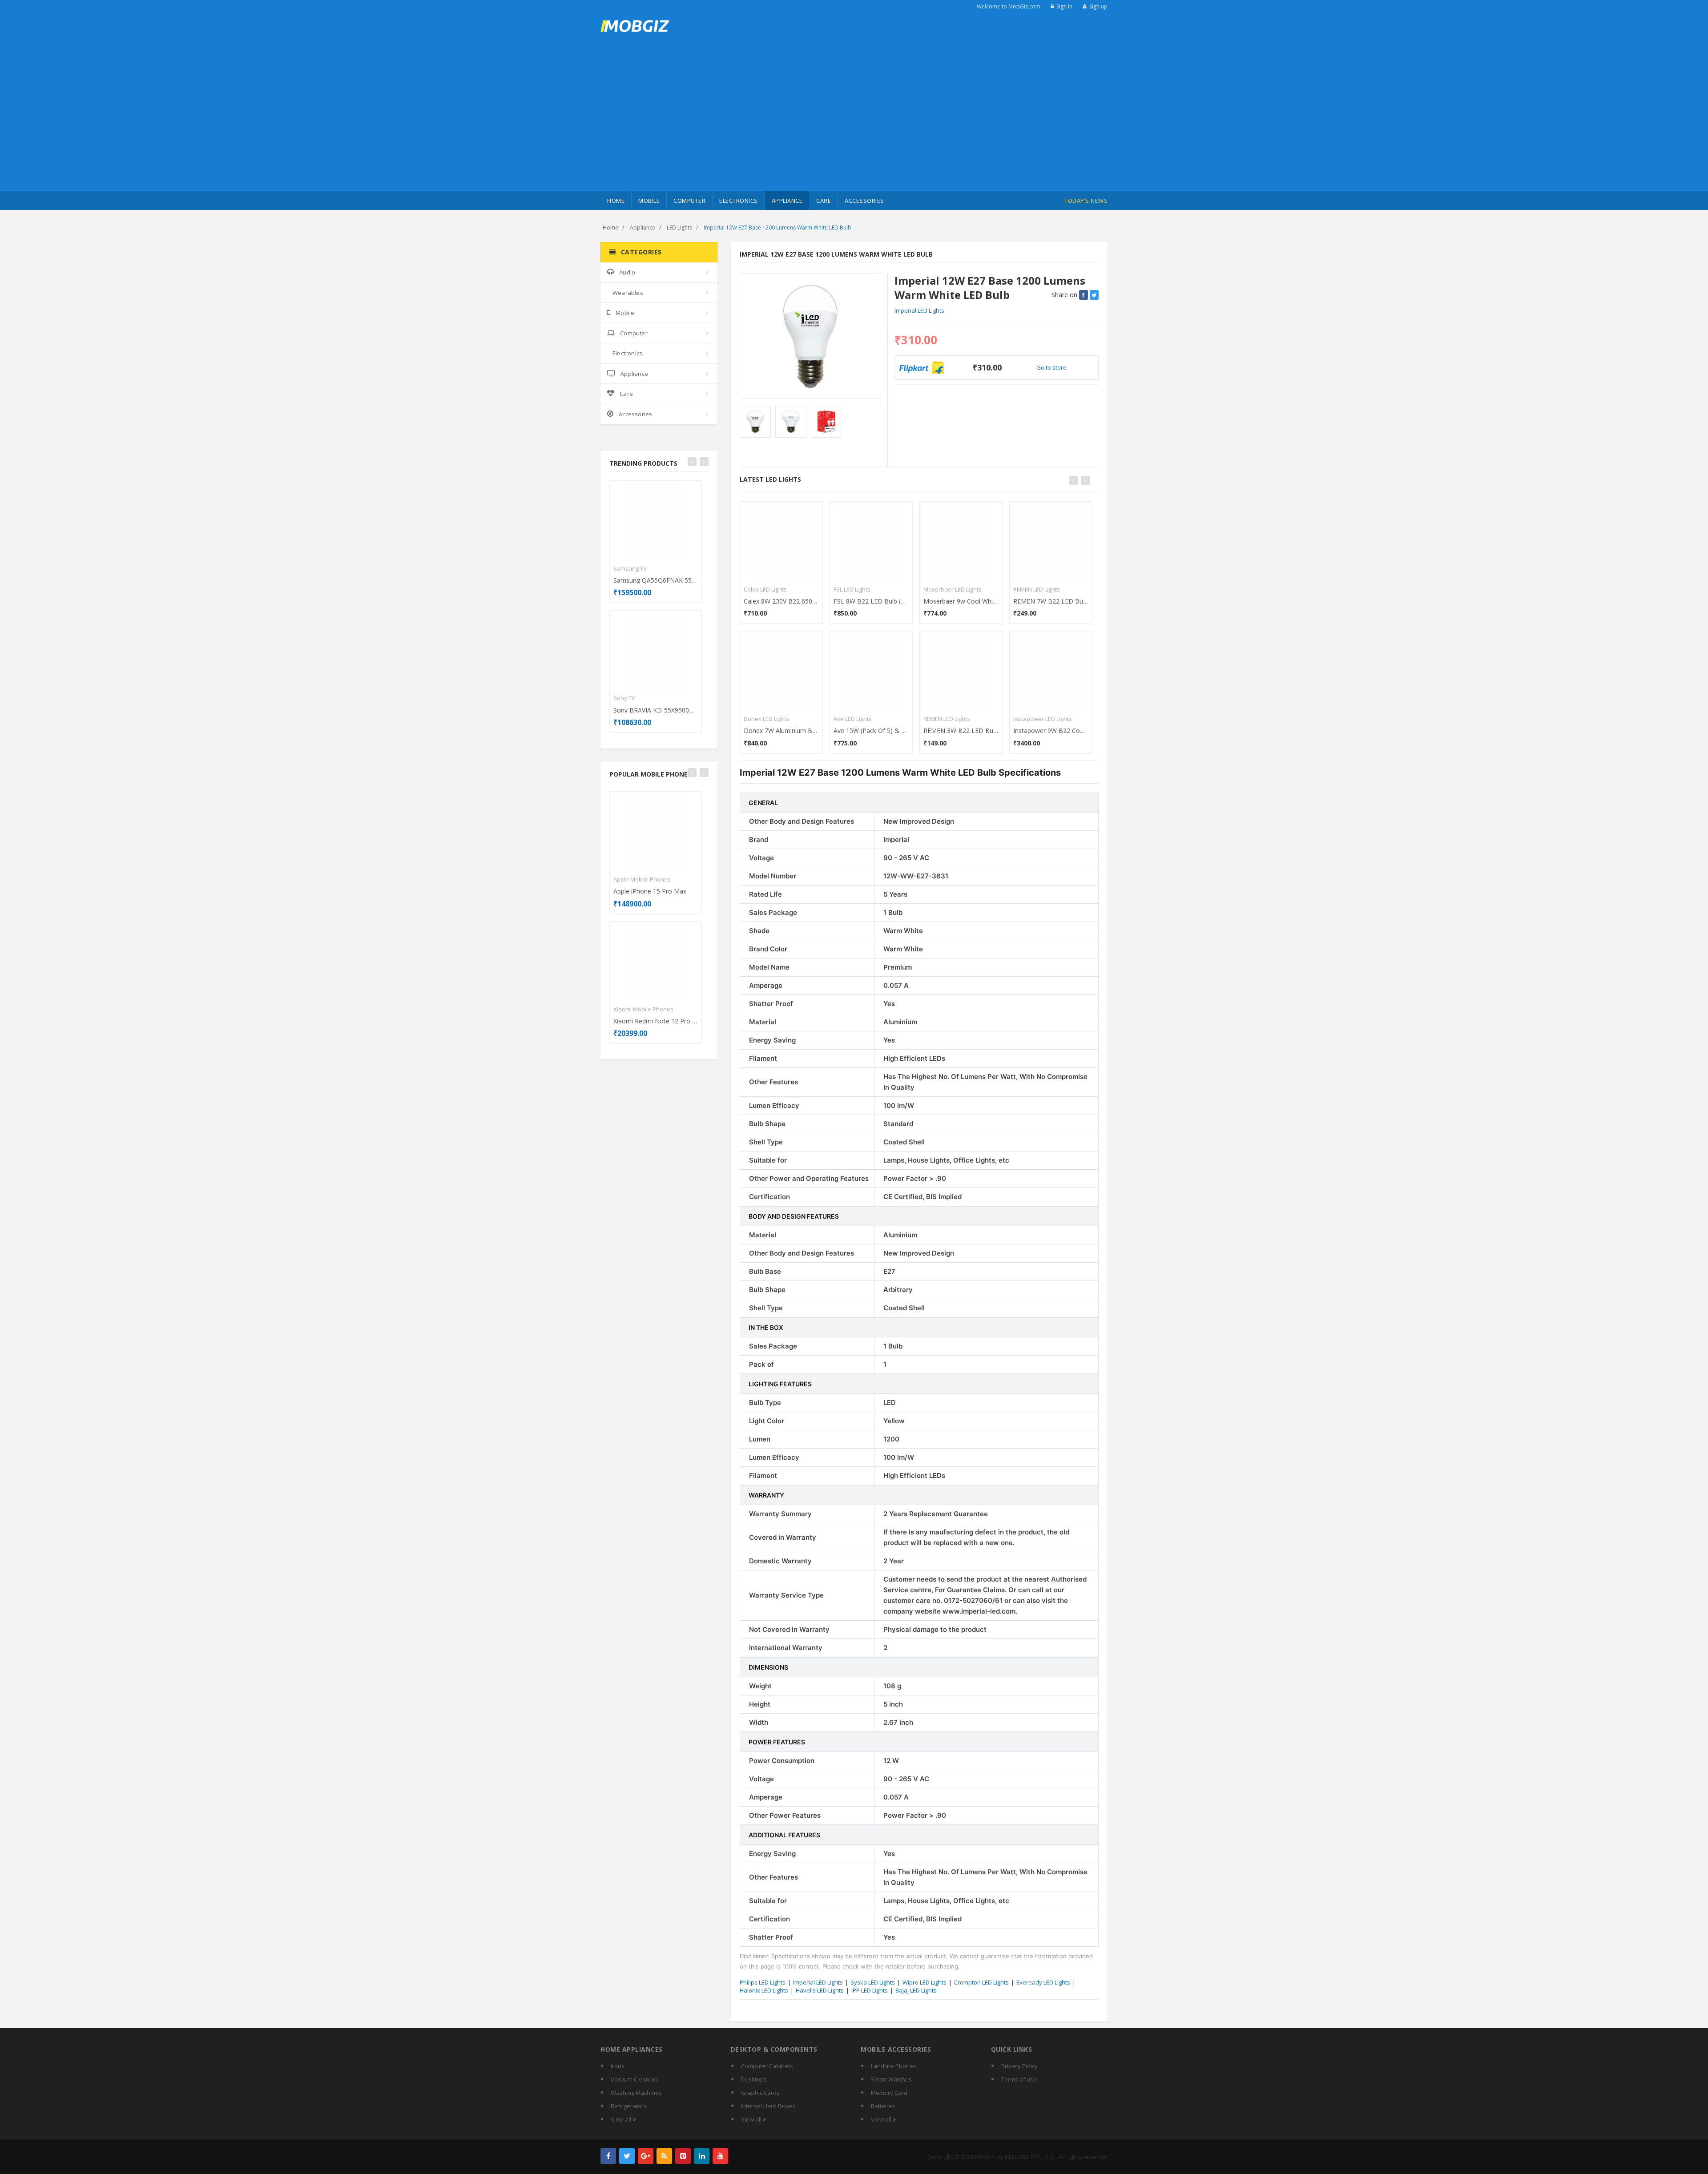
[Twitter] (627, 2156)
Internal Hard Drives (768, 2106)
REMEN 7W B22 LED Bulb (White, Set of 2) (1051, 601)
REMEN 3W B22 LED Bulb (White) (961, 731)
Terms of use (1019, 2079)
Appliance (787, 201)
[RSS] (664, 2156)
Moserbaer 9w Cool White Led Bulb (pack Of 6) (961, 601)
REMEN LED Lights (947, 719)
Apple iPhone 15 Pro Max (650, 891)
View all (622, 2119)
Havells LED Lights (820, 1990)
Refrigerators (629, 2106)
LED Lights (679, 227)
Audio (627, 272)
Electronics (739, 201)
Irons (618, 2066)
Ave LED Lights (853, 719)
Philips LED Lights (763, 1982)
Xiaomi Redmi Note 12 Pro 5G (656, 1021)
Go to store (1051, 367)
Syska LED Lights (873, 1982)
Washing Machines (636, 2093)
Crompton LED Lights (981, 1982)
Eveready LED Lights (1043, 1982)
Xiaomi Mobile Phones (643, 1009)
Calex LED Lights (765, 589)
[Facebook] (608, 2156)
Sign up (1098, 6)
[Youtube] (720, 2156)
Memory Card (889, 2093)
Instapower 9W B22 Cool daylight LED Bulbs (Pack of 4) (1051, 731)
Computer (689, 201)
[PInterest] (683, 2156)
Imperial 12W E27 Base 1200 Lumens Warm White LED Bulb (777, 227)
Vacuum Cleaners (634, 2079)
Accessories (864, 201)
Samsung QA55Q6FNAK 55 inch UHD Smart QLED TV (656, 580)
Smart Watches (891, 2079)
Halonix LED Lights (764, 1990)
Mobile (649, 201)
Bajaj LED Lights (916, 1990)
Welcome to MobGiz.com (1009, 6)
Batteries (883, 2106)
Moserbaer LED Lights (953, 589)
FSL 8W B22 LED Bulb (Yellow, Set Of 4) (871, 601)
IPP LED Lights (870, 1990)
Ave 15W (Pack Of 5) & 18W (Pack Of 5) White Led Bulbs (871, 731)
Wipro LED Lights (924, 1982)
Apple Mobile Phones (642, 879)
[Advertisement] (854, 125)
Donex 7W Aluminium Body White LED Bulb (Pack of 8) (781, 731)
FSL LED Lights (852, 589)
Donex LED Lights (767, 719)
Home (616, 201)
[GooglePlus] (646, 2156)
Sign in (1064, 6)
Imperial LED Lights (919, 310)
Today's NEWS (1086, 201)
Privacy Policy (1019, 2066)
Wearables (628, 293)
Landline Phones (894, 2066)
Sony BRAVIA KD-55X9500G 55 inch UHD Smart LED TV (656, 710)
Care (824, 201)
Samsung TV (630, 568)
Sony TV (624, 698)
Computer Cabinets (767, 2066)
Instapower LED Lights (1043, 719)
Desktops (754, 2079)
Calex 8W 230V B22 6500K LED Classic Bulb (781, 601)
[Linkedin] (702, 2156)
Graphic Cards (760, 2093)
